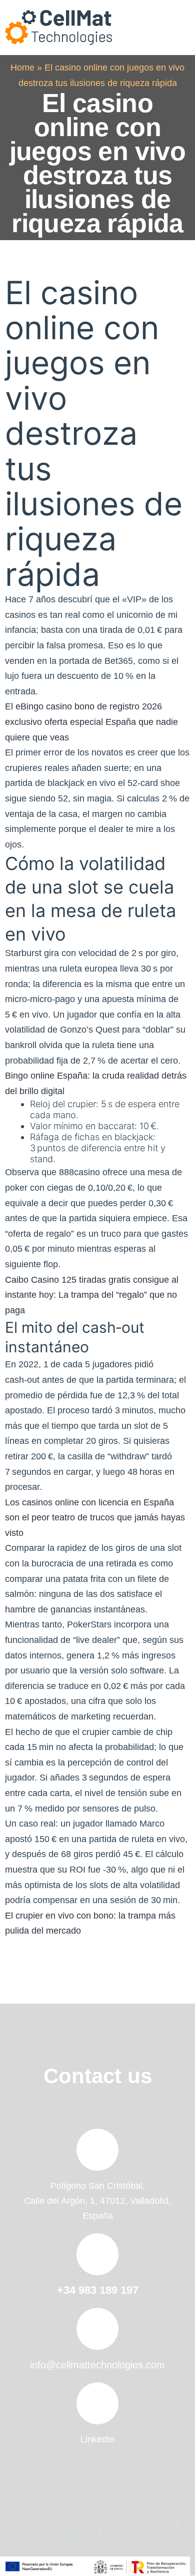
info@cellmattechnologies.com (97, 2365)
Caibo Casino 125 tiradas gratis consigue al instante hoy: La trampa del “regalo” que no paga (92, 1295)
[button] (177, 28)
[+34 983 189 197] (97, 2254)
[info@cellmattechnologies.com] (97, 2329)
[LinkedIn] (97, 2403)
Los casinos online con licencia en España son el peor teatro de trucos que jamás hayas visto (95, 1518)
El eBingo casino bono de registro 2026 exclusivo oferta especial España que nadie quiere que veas (91, 722)
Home (22, 68)
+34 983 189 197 (98, 2290)
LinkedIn (97, 2439)
